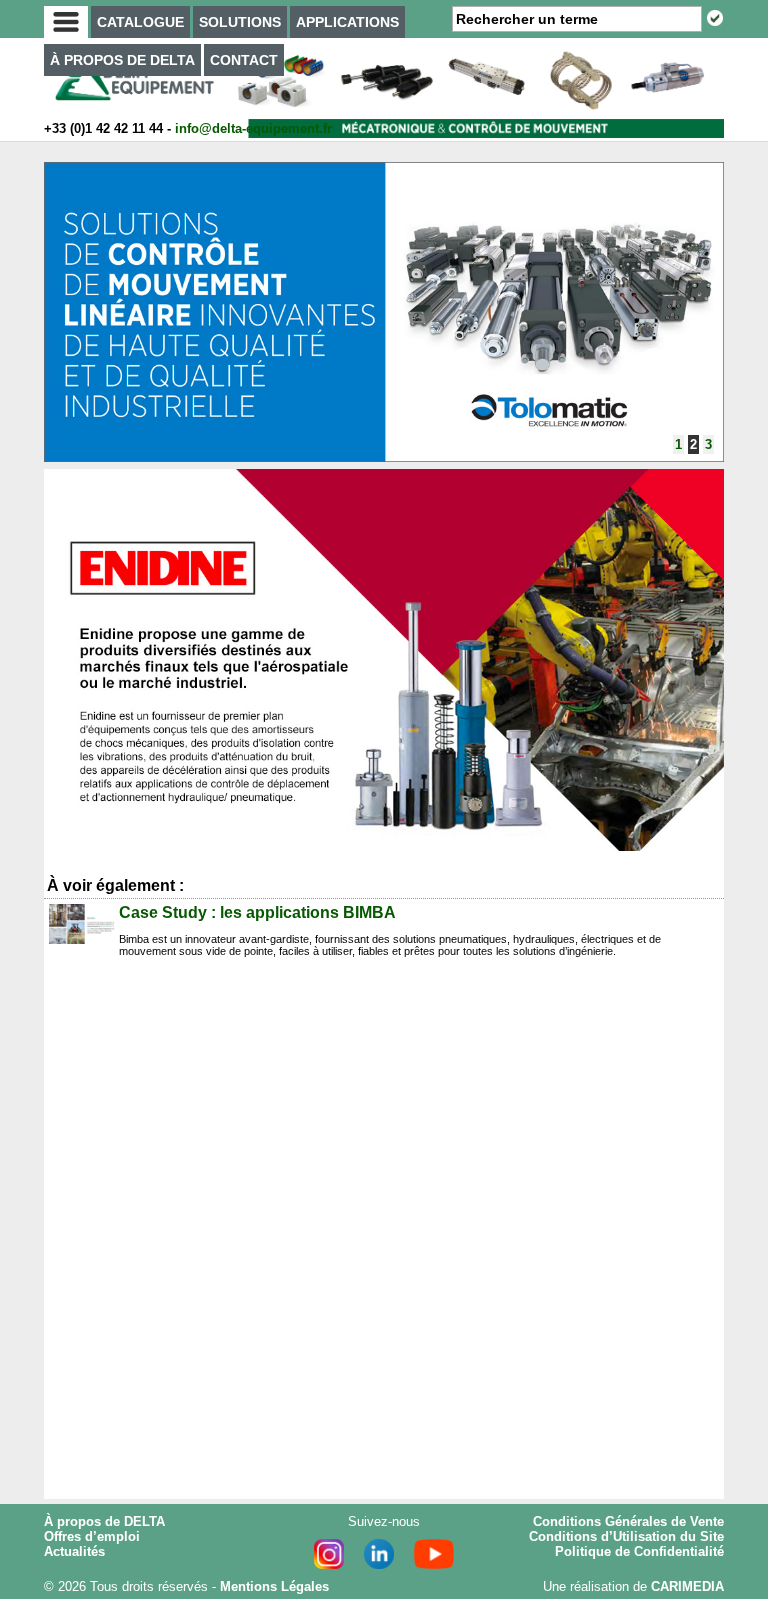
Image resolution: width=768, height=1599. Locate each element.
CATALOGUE (140, 22)
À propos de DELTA (104, 1521)
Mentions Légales (274, 1586)
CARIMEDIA (687, 1586)
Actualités (74, 1551)
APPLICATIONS (347, 22)
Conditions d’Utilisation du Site (626, 1536)
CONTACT (244, 60)
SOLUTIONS (240, 22)
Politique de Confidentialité (639, 1551)
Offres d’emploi (92, 1536)
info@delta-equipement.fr (253, 128)
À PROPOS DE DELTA (122, 60)
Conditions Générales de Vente (628, 1521)
